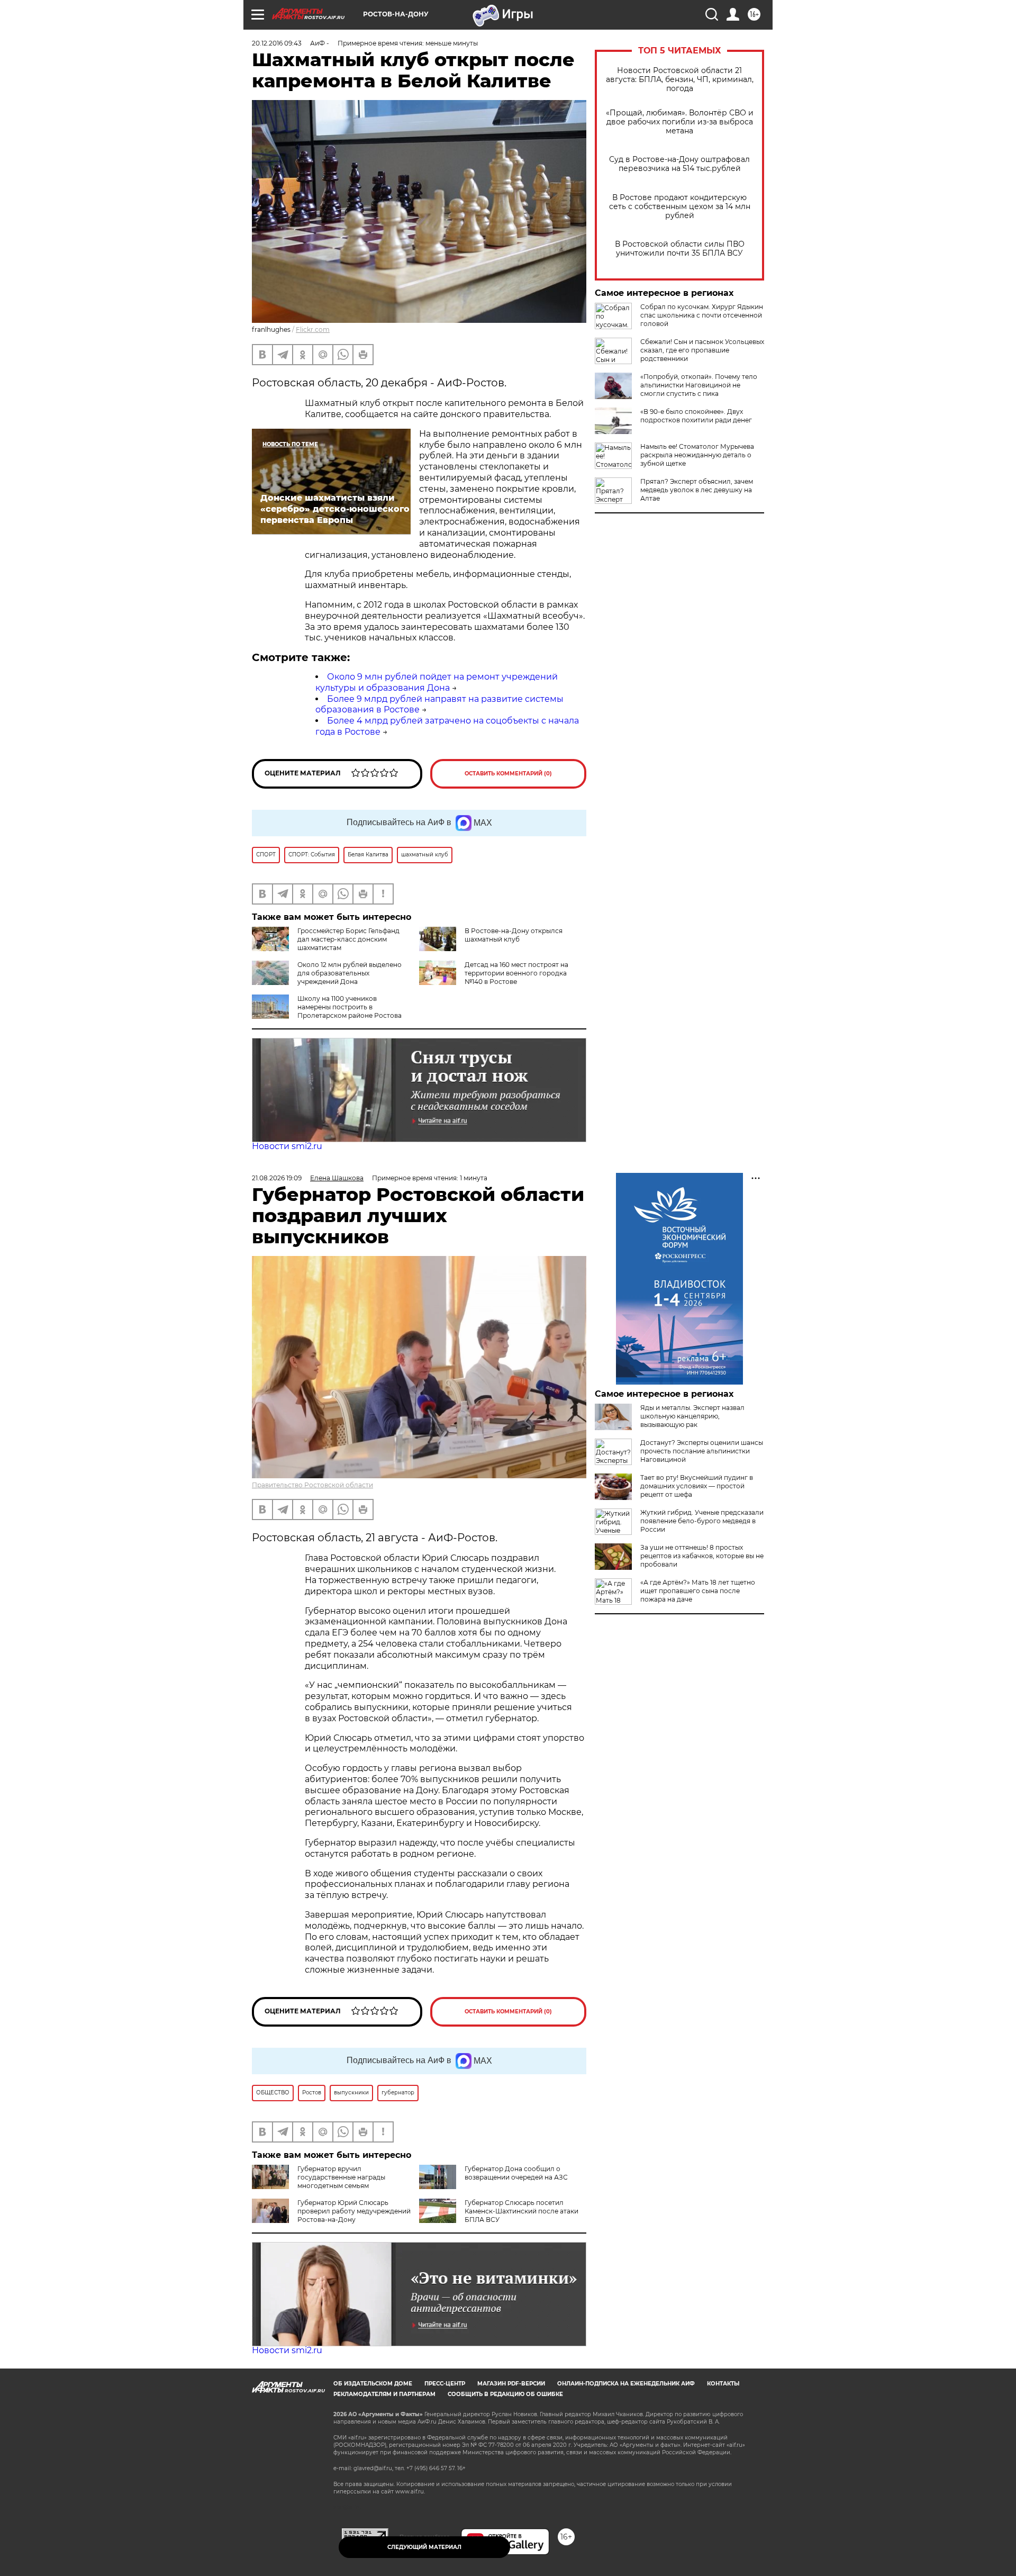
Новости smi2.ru (287, 1146)
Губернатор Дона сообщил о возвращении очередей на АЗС (516, 2173)
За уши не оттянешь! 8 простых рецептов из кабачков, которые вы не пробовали (702, 1556)
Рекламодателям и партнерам (384, 2394)
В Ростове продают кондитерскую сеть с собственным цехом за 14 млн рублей (680, 207)
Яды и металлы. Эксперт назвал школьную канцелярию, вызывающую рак (692, 1416)
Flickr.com (313, 329)
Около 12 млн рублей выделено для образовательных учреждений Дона (350, 973)
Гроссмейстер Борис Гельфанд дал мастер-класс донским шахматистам (348, 939)
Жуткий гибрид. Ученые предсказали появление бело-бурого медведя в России (702, 1521)
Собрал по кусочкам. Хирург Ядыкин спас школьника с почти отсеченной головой (702, 315)
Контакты (723, 2384)
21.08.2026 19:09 (277, 1178)
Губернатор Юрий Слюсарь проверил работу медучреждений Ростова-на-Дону (354, 2211)
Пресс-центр (445, 2384)
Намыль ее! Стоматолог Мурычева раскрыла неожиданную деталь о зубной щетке (697, 455)
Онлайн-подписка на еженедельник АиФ (626, 2384)
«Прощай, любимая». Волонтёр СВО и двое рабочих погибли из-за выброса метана (680, 122)
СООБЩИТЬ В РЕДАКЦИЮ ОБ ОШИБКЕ (505, 2394)
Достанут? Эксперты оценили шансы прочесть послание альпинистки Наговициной (702, 1451)
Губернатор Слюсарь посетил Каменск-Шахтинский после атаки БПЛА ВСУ (521, 2211)
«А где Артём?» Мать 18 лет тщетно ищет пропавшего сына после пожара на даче (698, 1591)
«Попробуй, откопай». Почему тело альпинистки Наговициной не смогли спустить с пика (699, 385)
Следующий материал (424, 2547)
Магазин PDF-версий (511, 2384)
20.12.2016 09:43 (277, 43)
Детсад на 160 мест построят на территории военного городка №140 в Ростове (516, 973)
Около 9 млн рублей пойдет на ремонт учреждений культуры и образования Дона (437, 682)
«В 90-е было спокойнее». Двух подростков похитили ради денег (696, 416)
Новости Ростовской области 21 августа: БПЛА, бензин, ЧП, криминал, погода (680, 80)
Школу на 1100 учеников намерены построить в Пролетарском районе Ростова (350, 1007)
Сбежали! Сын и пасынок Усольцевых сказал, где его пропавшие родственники (702, 350)
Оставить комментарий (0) (508, 774)
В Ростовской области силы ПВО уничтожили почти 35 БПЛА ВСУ (680, 249)
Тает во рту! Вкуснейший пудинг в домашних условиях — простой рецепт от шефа (697, 1486)
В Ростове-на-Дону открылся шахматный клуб (514, 935)
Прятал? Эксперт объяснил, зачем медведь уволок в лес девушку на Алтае (697, 490)
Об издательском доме (373, 2384)
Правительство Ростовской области (312, 1485)
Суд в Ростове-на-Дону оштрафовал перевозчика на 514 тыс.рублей (679, 164)
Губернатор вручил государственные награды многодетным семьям (341, 2177)
